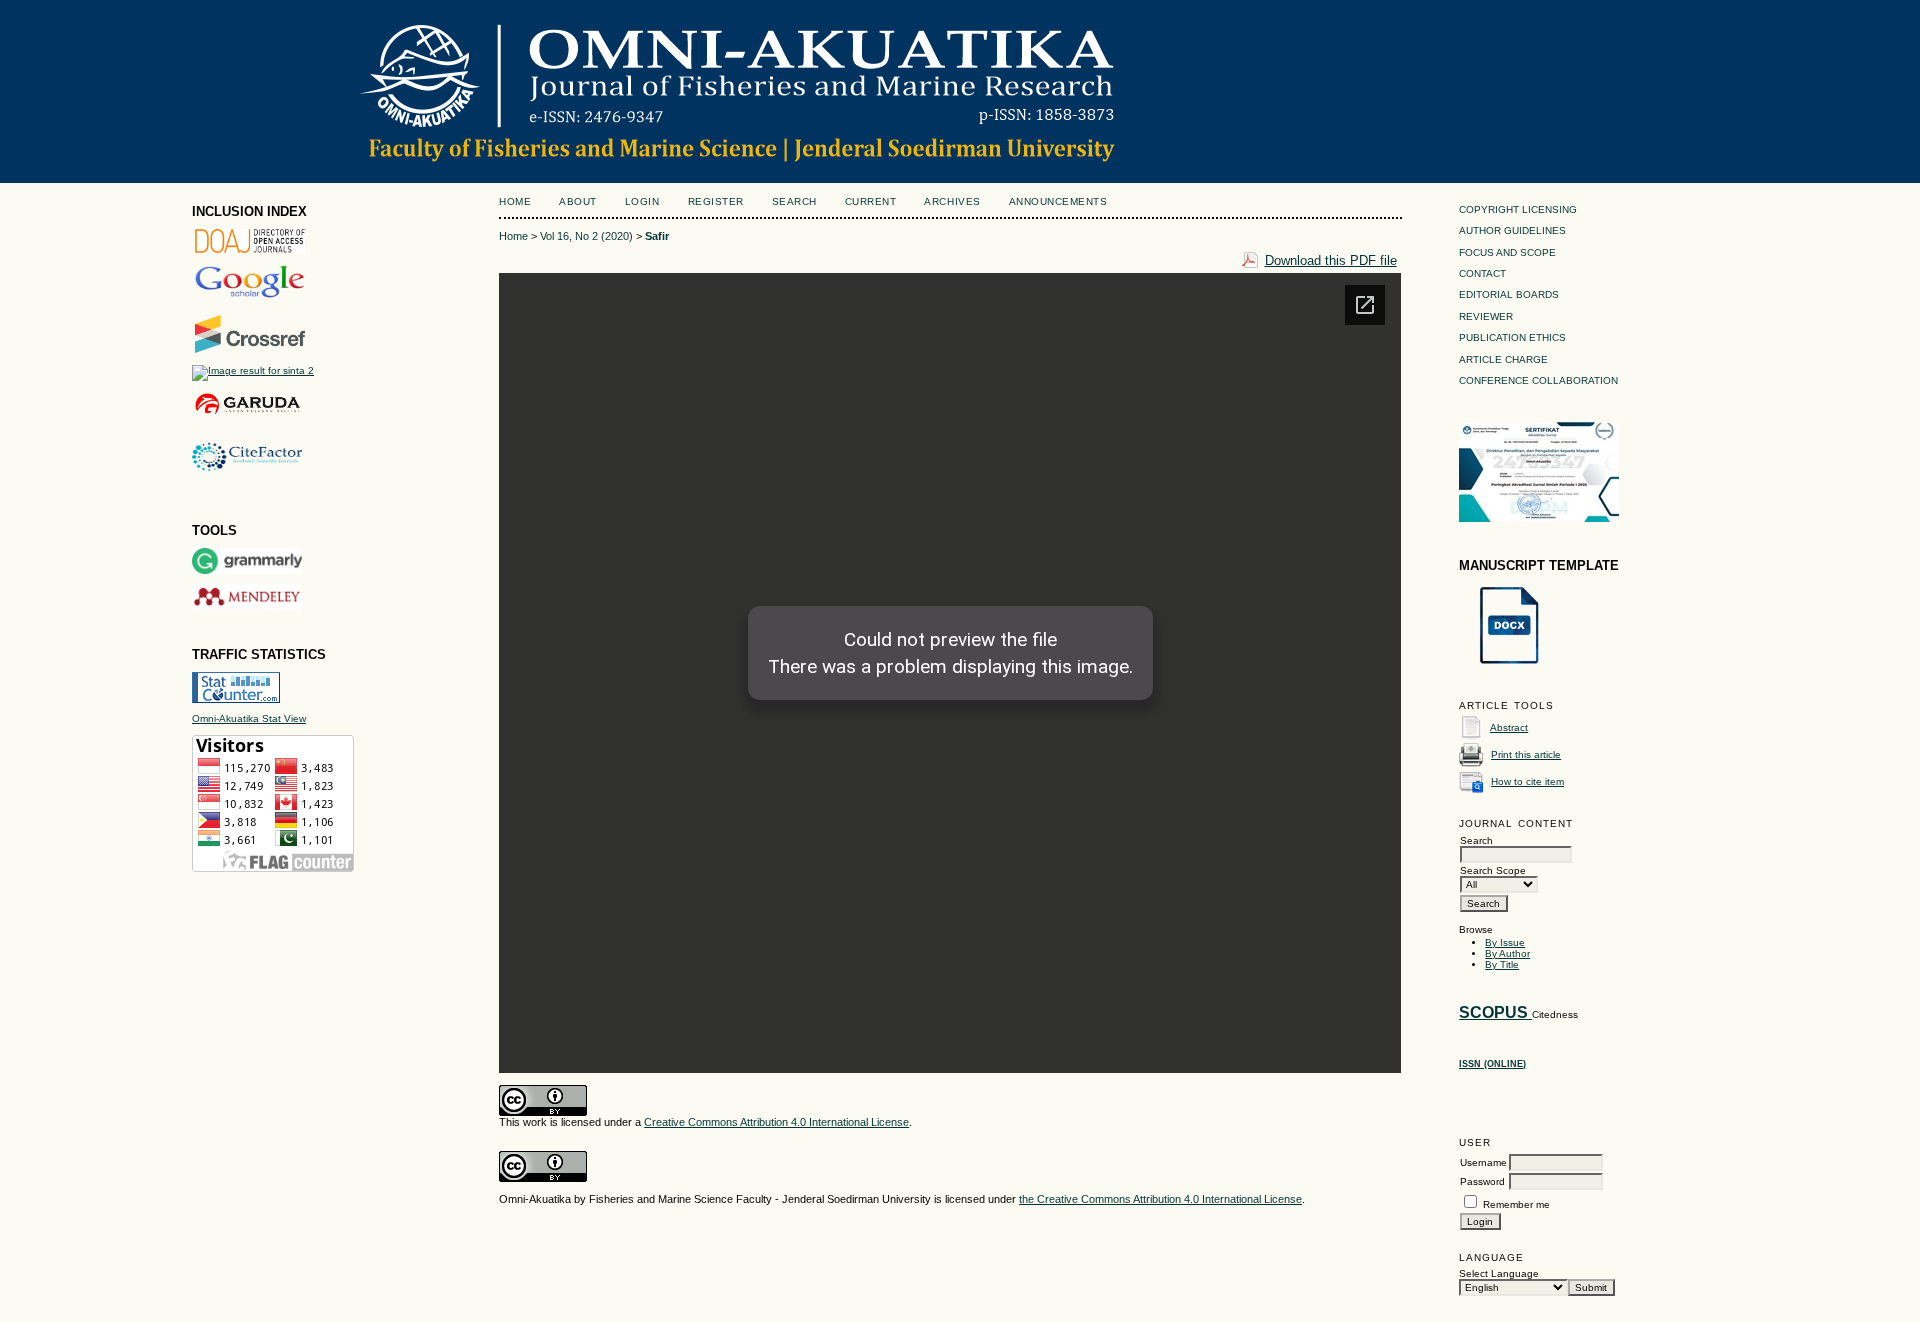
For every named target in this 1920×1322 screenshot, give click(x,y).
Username (1483, 1162)
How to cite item (1527, 781)
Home (515, 201)
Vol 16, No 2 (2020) (586, 236)
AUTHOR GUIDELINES (1512, 230)
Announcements (1058, 201)
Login (642, 201)
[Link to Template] (1509, 664)
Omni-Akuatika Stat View (249, 718)
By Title (1502, 964)
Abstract (1509, 727)
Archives (952, 201)
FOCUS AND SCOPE (1507, 252)
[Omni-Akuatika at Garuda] (247, 414)
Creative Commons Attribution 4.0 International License (776, 1122)
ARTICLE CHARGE (1503, 359)
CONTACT (1482, 273)
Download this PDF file (1331, 260)
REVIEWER (1486, 316)
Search (794, 201)
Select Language (1499, 1273)
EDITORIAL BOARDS (1509, 294)
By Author (1507, 953)
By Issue (1505, 942)
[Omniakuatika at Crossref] (250, 349)
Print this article (1526, 754)
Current (871, 201)
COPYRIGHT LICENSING (1518, 209)
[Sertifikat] (1539, 518)
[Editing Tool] (247, 570)
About (578, 201)
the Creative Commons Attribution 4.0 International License (1160, 1199)
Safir (657, 236)
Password (1482, 1181)
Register (716, 201)
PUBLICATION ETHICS (1512, 337)
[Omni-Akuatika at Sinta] (253, 370)
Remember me (1516, 1204)
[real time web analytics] (236, 699)
